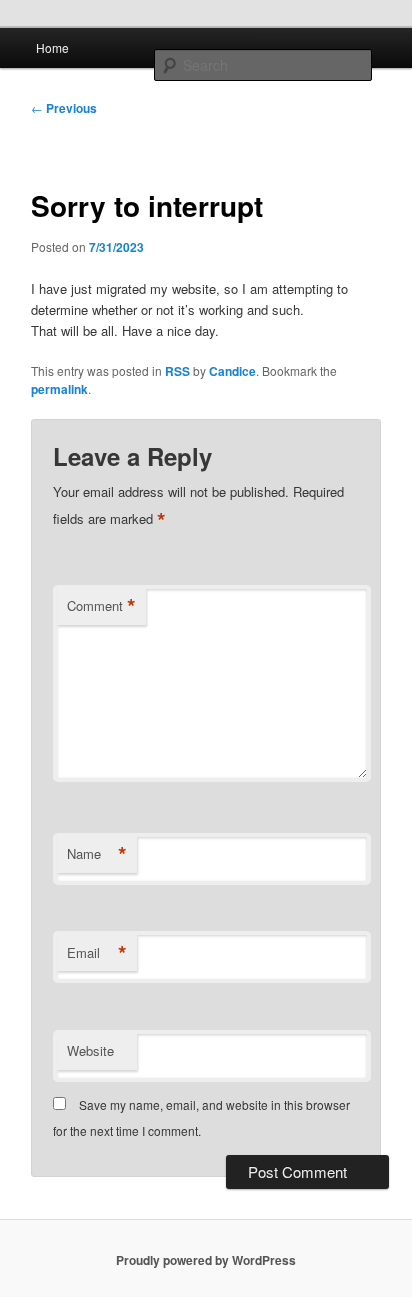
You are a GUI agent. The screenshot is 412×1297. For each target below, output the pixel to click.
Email (97, 953)
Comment (101, 606)
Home (52, 47)
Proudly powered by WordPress (206, 1260)
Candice (232, 371)
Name (97, 854)
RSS (177, 371)
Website (90, 1050)
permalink (59, 389)
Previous (64, 108)
